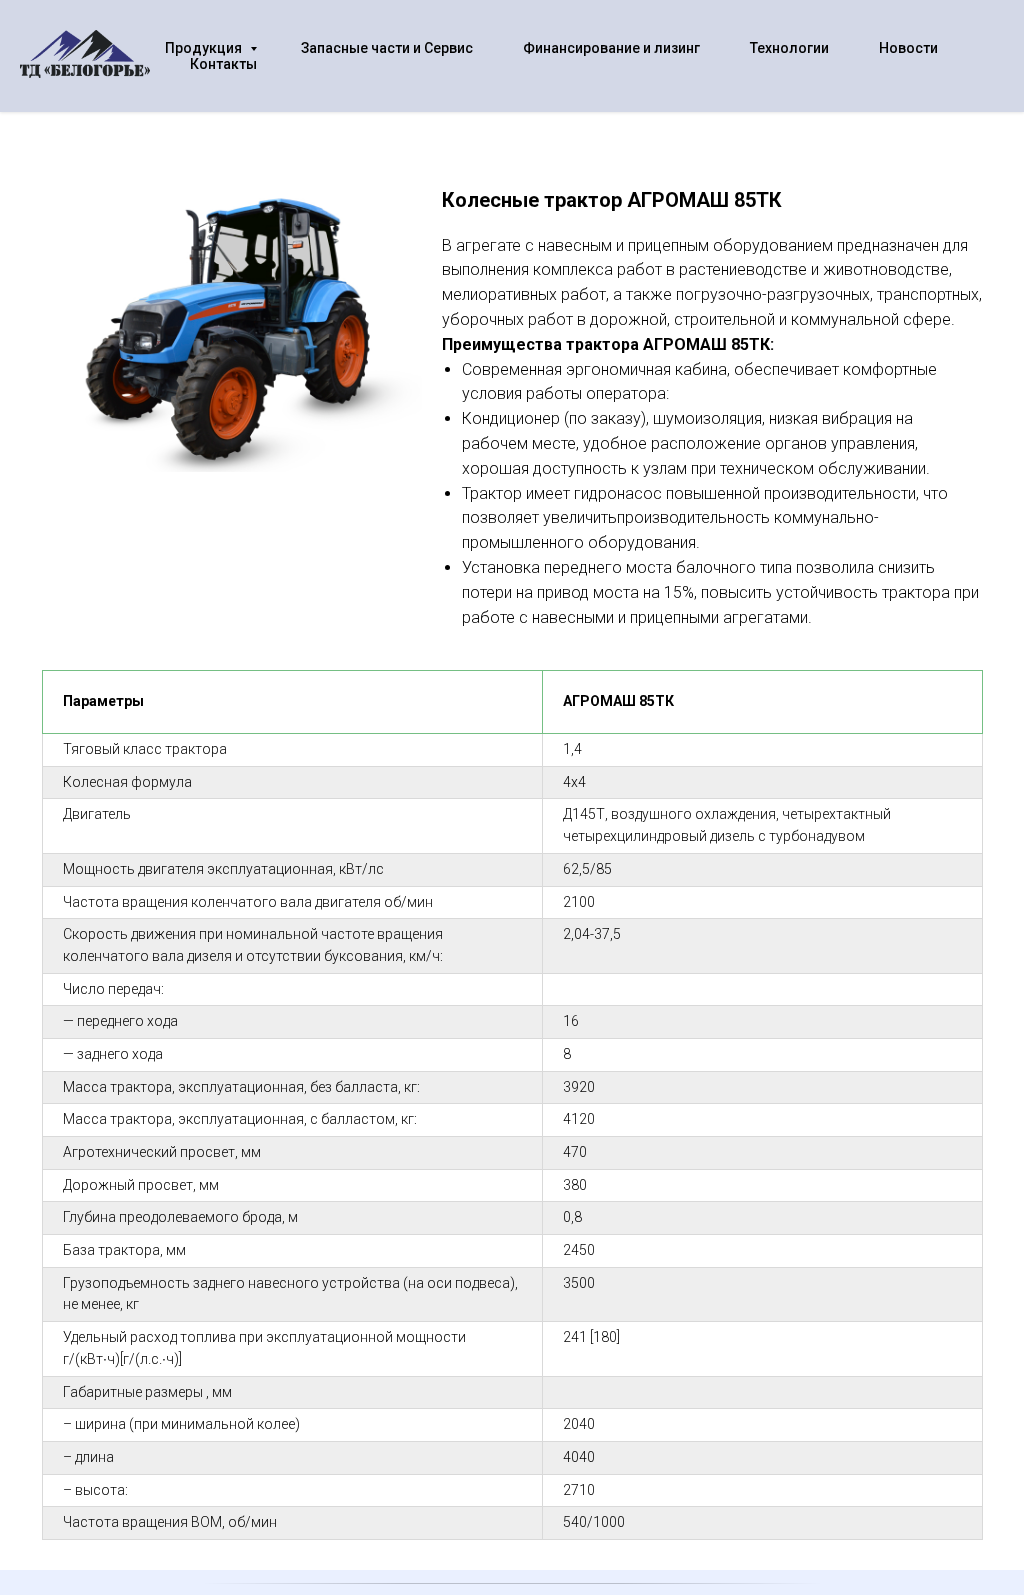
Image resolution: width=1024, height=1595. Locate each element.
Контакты (223, 64)
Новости (908, 48)
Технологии (789, 48)
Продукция (205, 48)
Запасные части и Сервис (387, 48)
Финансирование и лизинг (611, 48)
